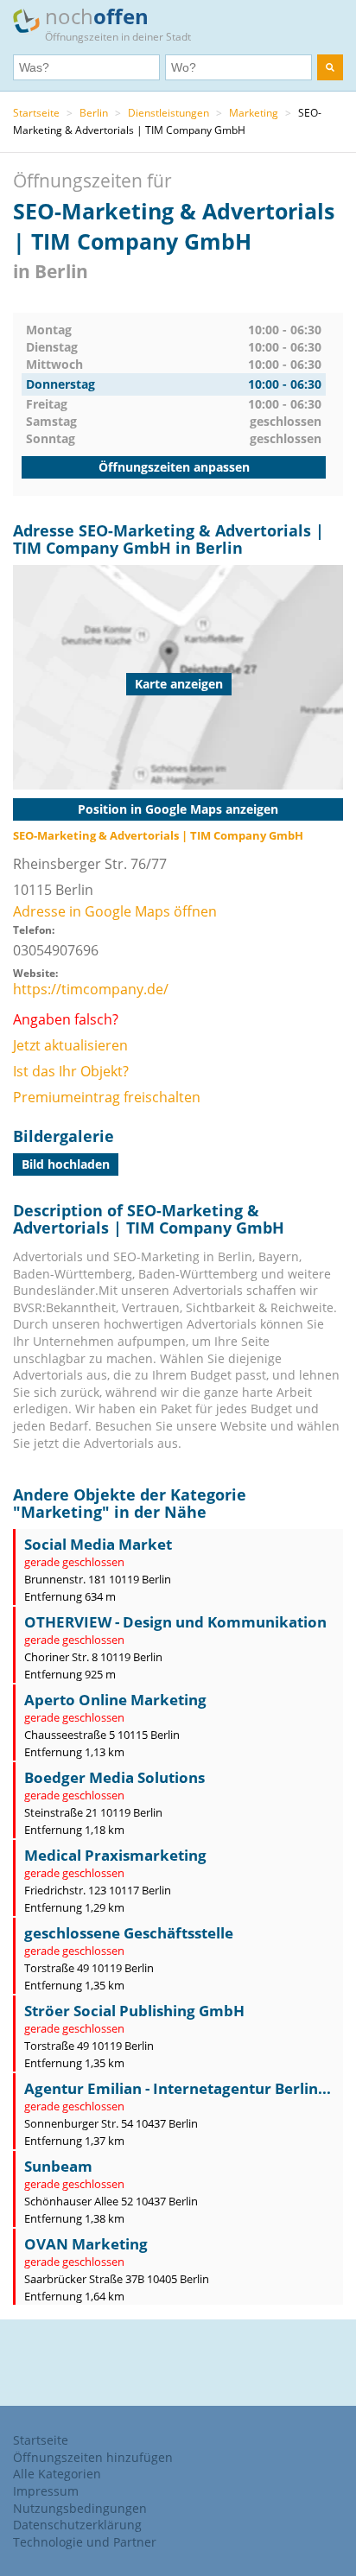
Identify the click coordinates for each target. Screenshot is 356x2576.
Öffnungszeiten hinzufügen (93, 2457)
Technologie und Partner (85, 2542)
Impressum (46, 2491)
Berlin (94, 113)
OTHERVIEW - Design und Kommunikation (175, 1622)
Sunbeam (58, 2166)
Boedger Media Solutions (114, 1777)
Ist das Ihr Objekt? (71, 1071)
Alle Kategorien (57, 2474)
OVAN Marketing (86, 2244)
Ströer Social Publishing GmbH (134, 2011)
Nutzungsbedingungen (80, 2508)
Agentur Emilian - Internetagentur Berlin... (178, 2088)
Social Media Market (98, 1544)
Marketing (254, 113)
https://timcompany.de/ (91, 989)
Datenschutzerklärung (77, 2525)
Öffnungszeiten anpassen (174, 467)
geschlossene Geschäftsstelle (129, 1933)
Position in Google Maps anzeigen (178, 809)
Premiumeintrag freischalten (107, 1097)
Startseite (36, 113)
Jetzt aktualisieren (70, 1045)
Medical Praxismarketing (115, 1855)
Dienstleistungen (168, 113)
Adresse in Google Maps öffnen (115, 911)
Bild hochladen (66, 1164)
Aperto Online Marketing (115, 1700)
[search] (330, 67)
